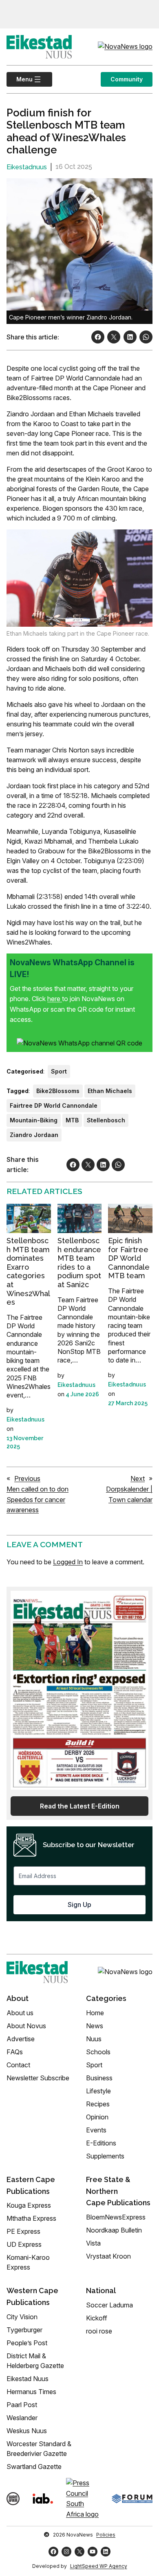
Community (127, 79)
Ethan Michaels (110, 1091)
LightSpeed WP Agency (99, 2566)
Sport (59, 1071)
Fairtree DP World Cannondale (54, 1105)
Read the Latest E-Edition (80, 1806)
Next (138, 1478)
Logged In (68, 1562)
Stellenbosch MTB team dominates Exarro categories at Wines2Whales (28, 1271)
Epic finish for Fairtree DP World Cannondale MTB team (129, 1258)
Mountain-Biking (34, 1120)
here (55, 999)
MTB (72, 1120)
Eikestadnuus (27, 167)
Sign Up (79, 1905)
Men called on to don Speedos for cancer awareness (38, 1499)
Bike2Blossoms (58, 1091)
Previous (27, 1478)
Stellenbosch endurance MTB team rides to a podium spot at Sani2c (79, 1263)
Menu (20, 79)
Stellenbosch (106, 1120)
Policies (106, 2535)
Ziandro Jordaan (34, 1135)
